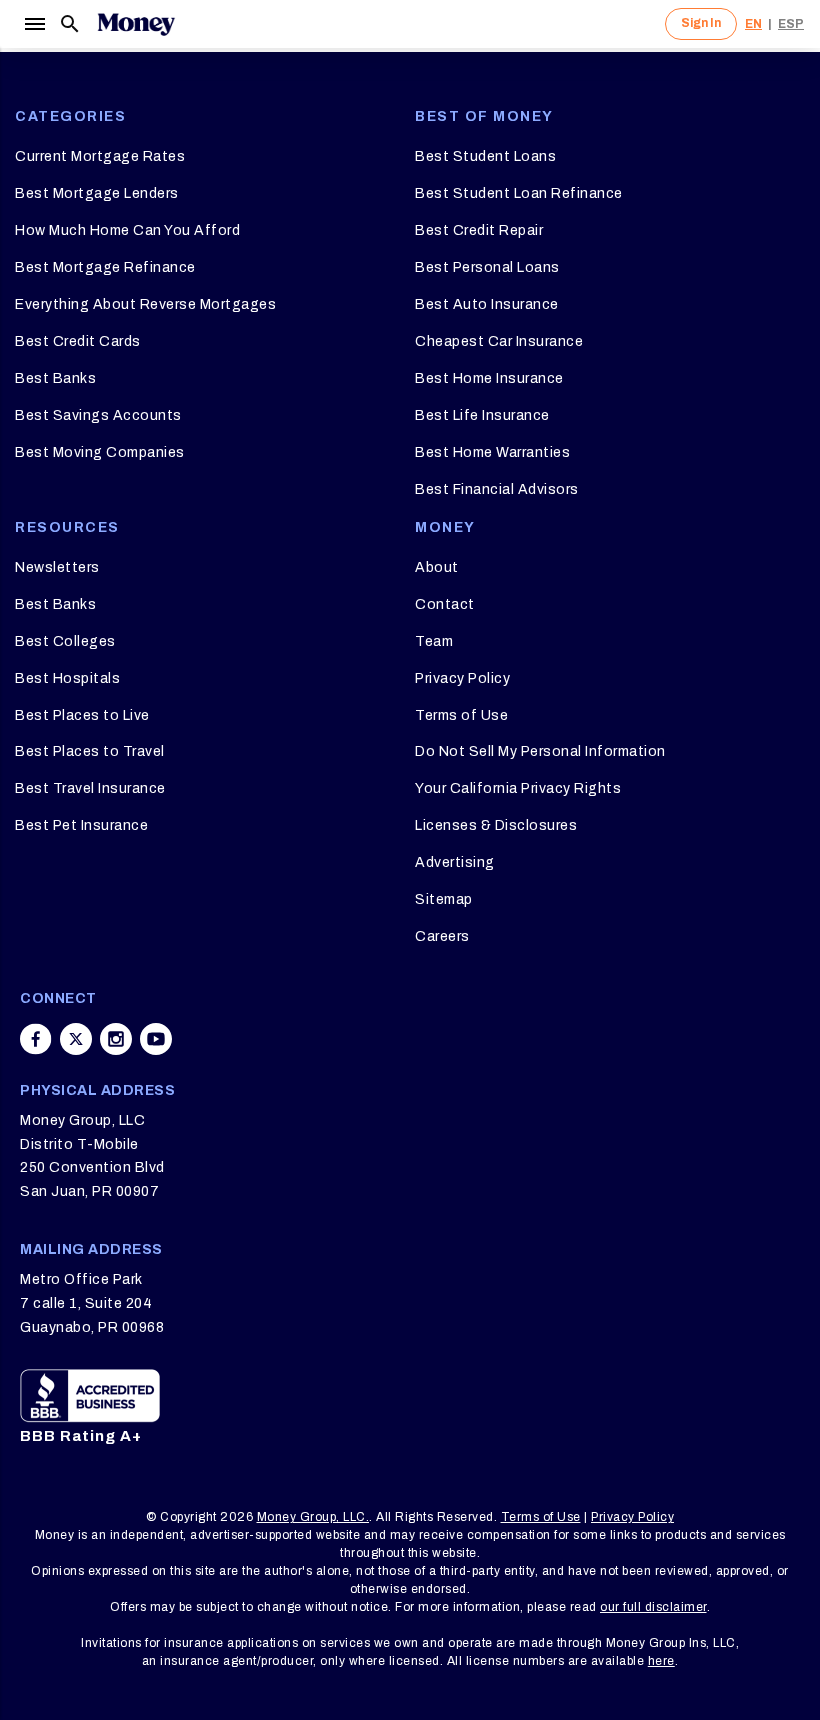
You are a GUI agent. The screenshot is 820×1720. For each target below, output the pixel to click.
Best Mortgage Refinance (105, 267)
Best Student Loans (485, 156)
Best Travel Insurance (90, 788)
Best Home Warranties (492, 452)
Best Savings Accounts (98, 415)
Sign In (701, 23)
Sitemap (444, 899)
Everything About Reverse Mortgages (145, 304)
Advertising (455, 862)
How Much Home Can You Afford (127, 230)
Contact (445, 604)
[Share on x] (76, 1039)
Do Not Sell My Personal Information (540, 751)
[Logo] (136, 24)
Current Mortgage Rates (100, 156)
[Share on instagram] (116, 1039)
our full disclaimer (653, 1607)
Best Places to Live (82, 715)
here (661, 1661)
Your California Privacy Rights (518, 788)
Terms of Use (461, 715)
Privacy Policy (462, 678)
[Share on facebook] (36, 1039)
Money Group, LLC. (313, 1517)
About (437, 567)
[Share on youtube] (156, 1039)
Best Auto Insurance (487, 304)
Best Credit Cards (78, 341)
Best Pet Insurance (81, 825)
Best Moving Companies (100, 452)
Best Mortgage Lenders (97, 193)
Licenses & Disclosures (496, 825)
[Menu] (34, 24)
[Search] (70, 24)
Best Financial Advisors (497, 489)
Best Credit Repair (479, 230)
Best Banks (55, 378)
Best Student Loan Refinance (519, 193)
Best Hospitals (67, 678)
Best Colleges (65, 641)
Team (434, 641)
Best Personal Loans (487, 267)
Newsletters (57, 567)
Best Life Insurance (482, 415)
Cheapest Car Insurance (499, 341)
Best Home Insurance (489, 378)
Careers (442, 936)
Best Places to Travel (90, 751)
